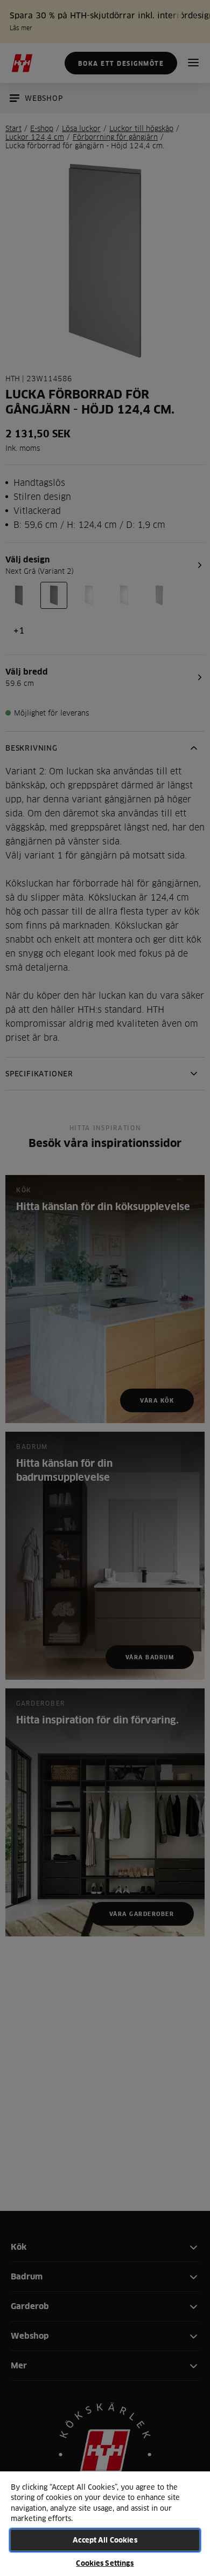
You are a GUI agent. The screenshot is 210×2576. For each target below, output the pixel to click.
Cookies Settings (105, 2563)
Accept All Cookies (105, 2540)
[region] (105, 2523)
